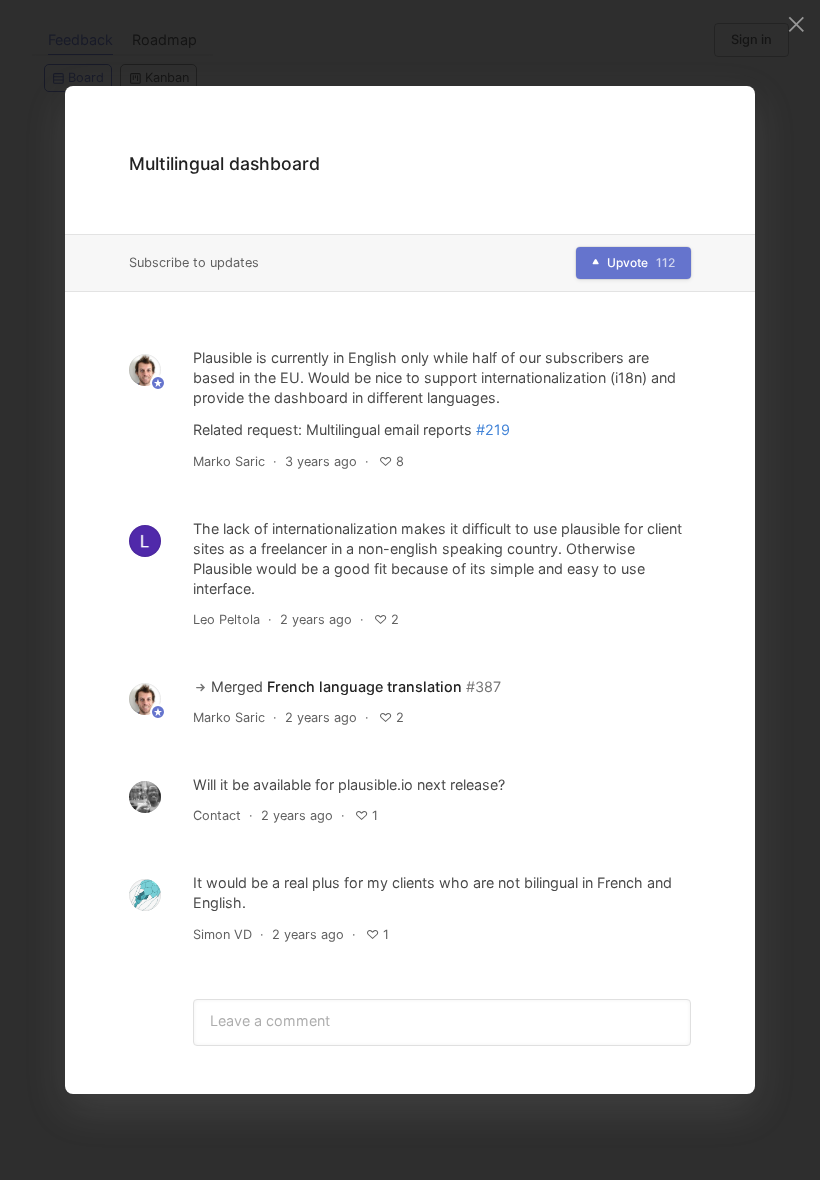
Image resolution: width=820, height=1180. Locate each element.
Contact (217, 815)
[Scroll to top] (722, 1026)
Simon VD (222, 934)
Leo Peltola (226, 619)
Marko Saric (229, 461)
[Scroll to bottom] (722, 1074)
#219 (493, 429)
